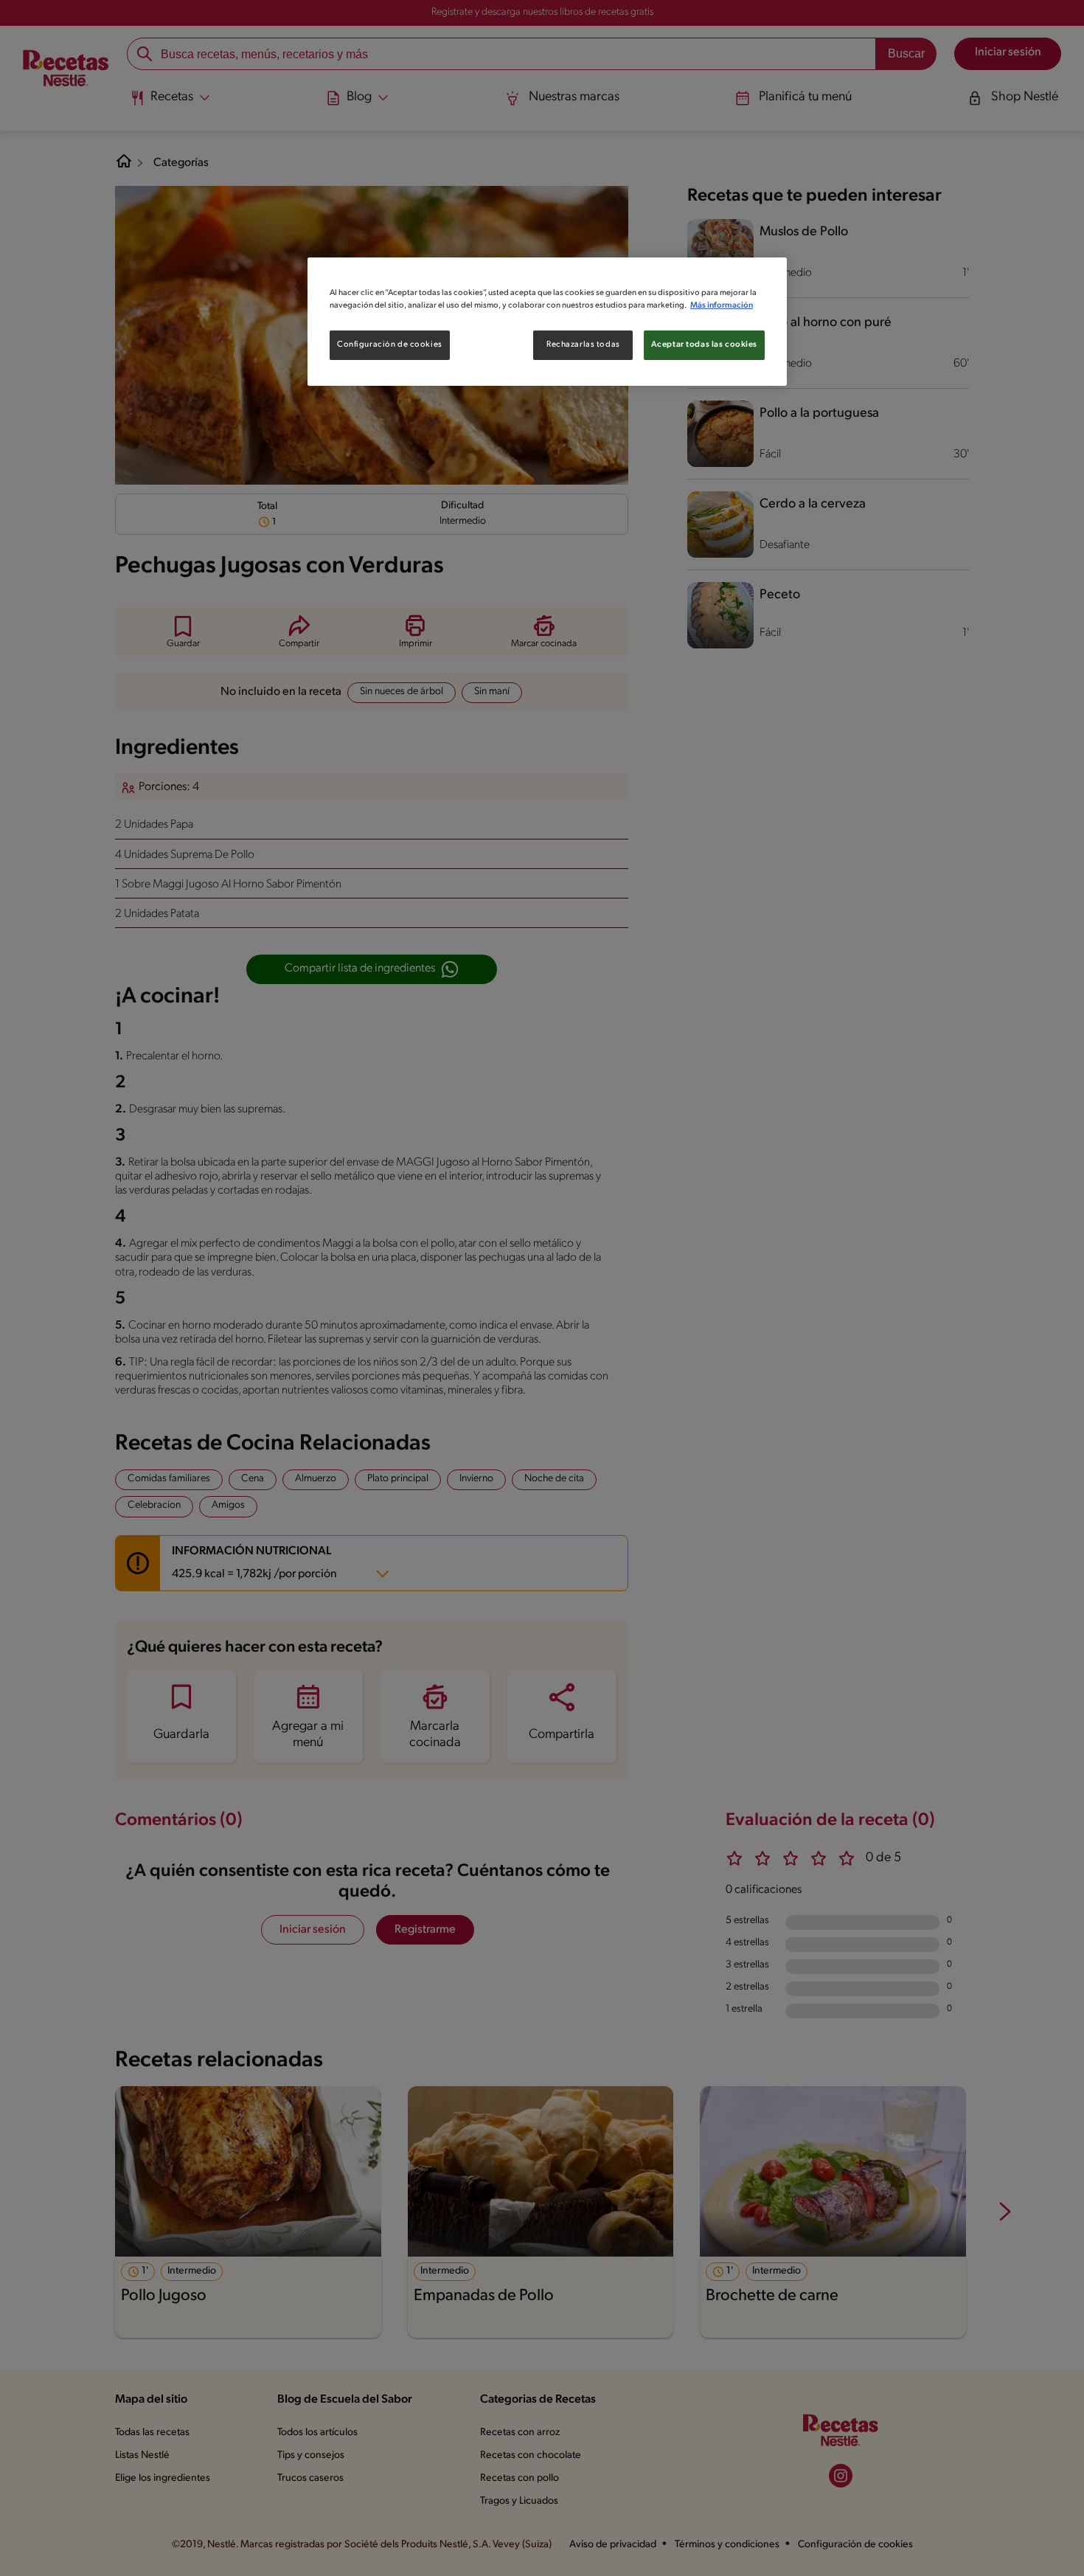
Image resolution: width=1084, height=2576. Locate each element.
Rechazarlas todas (583, 344)
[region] (547, 322)
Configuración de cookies (390, 344)
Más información (722, 305)
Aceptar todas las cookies (704, 344)
